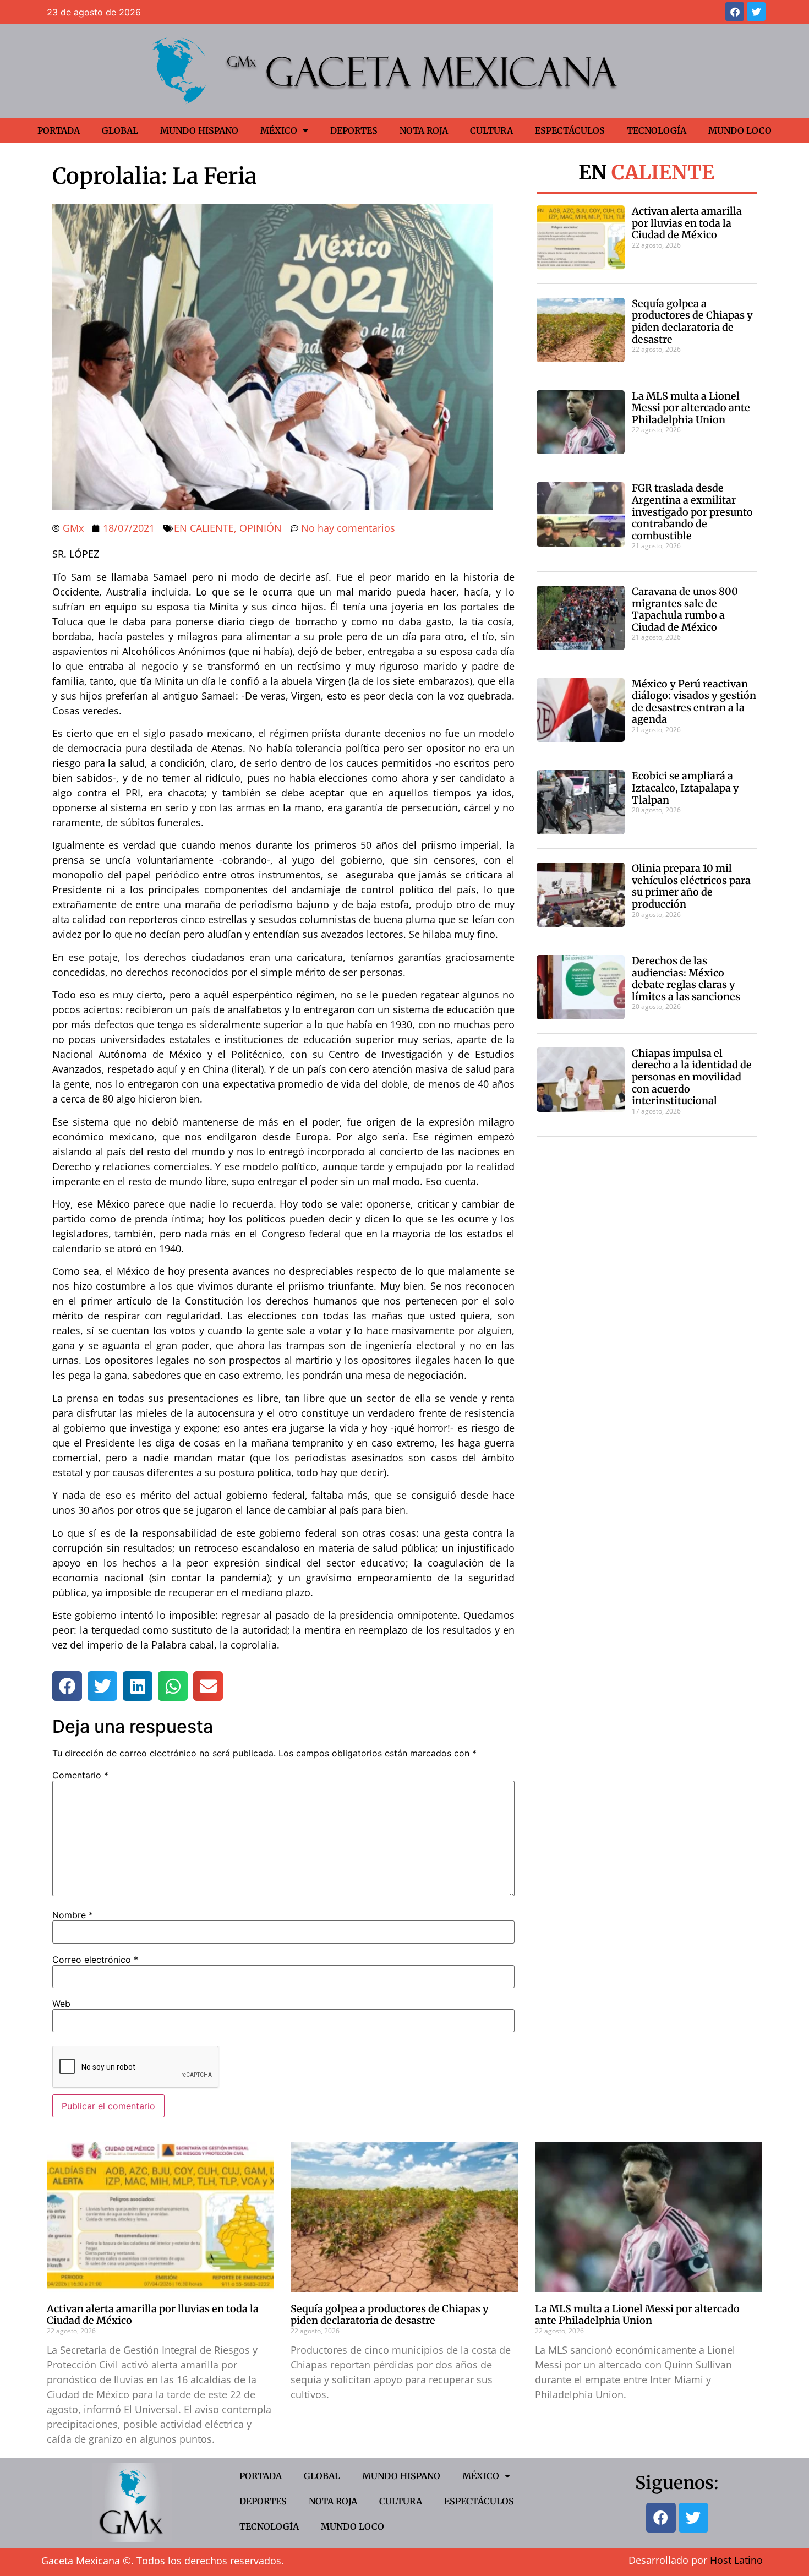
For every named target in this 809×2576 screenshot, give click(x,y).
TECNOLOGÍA (657, 130)
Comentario (80, 1775)
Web (61, 2004)
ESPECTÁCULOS (570, 130)
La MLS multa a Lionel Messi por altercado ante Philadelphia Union (691, 408)
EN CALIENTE (204, 528)
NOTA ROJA (424, 130)
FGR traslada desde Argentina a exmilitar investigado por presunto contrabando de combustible (692, 512)
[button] (67, 1686)
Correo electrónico (95, 1960)
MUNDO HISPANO (199, 130)
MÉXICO (279, 130)
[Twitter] (756, 12)
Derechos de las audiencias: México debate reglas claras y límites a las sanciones (686, 979)
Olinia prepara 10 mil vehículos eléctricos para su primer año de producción (691, 886)
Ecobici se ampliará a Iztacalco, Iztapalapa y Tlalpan (685, 788)
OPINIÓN (261, 528)
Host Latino (736, 2560)
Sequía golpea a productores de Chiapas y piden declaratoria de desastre (692, 321)
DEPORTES (354, 130)
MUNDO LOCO (740, 130)
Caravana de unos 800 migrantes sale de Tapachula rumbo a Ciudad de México (685, 609)
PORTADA (59, 130)
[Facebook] (735, 12)
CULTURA (491, 130)
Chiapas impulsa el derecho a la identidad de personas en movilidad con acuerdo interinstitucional (692, 1077)
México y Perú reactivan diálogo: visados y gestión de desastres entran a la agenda (694, 702)
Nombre (73, 1915)
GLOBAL (120, 130)
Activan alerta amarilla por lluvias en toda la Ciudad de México (687, 223)
